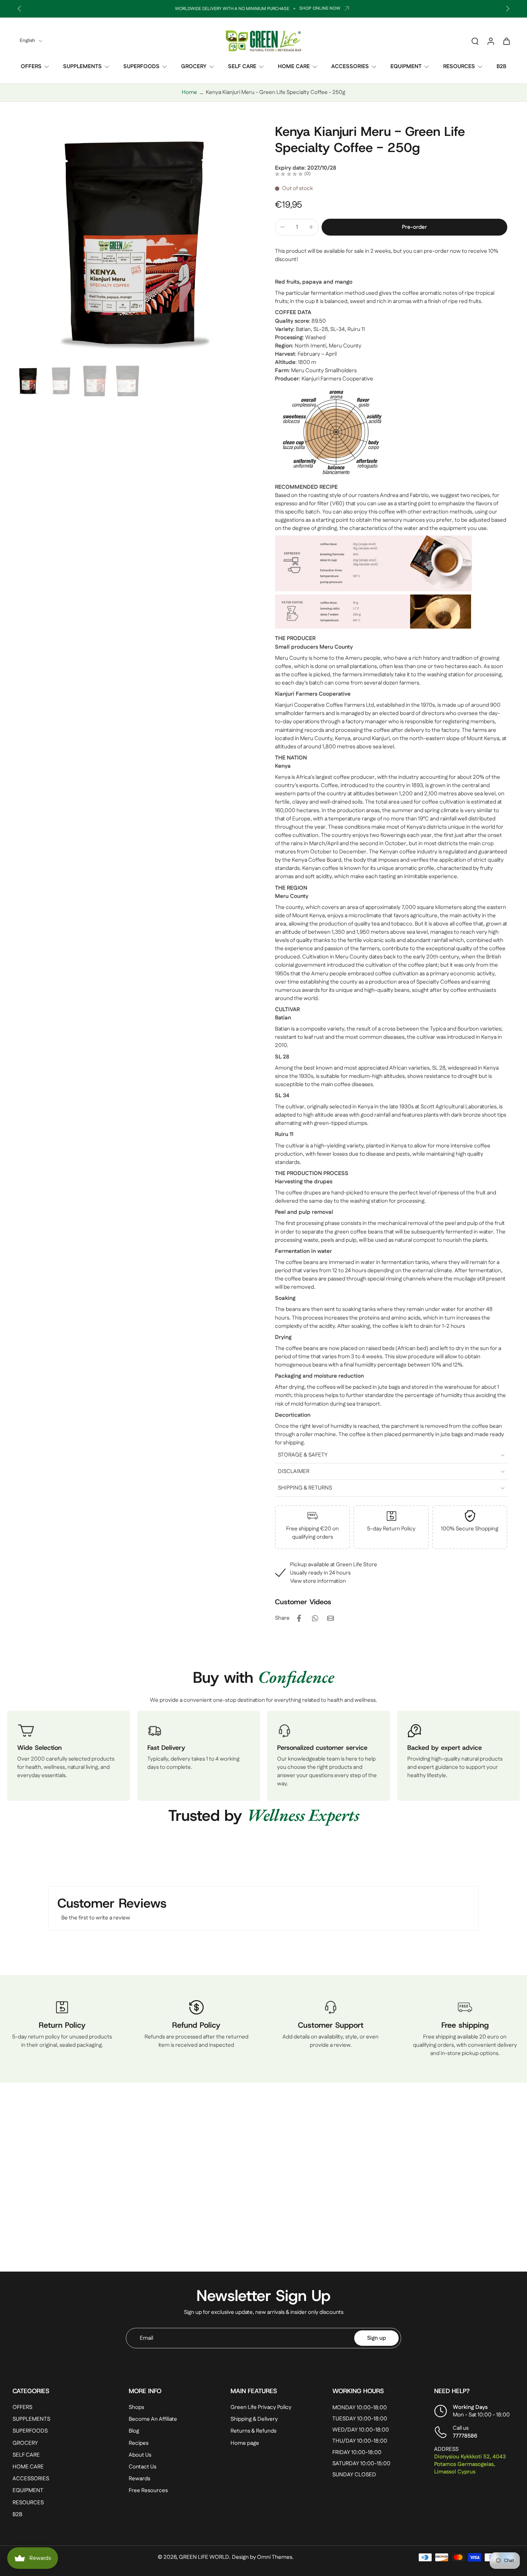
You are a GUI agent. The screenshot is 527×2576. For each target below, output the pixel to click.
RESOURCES (459, 67)
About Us (140, 2455)
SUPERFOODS (141, 67)
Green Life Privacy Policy (261, 2407)
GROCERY (194, 67)
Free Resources (148, 2490)
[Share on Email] (331, 1618)
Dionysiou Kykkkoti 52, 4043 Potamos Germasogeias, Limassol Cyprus (470, 2464)
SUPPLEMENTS (82, 67)
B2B (501, 67)
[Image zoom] (132, 243)
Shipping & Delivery (254, 2419)
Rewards (139, 2479)
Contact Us (143, 2467)
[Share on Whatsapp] (315, 1618)
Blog (134, 2431)
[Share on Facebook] (299, 1618)
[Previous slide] (19, 9)
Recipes (139, 2443)
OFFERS (31, 67)
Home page (245, 2443)
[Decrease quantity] (283, 227)
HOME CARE (294, 67)
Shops (136, 2407)
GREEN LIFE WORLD (204, 2557)
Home (189, 92)
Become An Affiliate (153, 2419)
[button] (414, 227)
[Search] (475, 41)
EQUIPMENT (406, 67)
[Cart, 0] (507, 41)
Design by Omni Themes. (263, 2557)
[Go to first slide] (508, 9)
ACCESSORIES (350, 67)
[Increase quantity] (311, 227)
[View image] (28, 381)
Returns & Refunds (253, 2431)
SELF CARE (242, 67)
